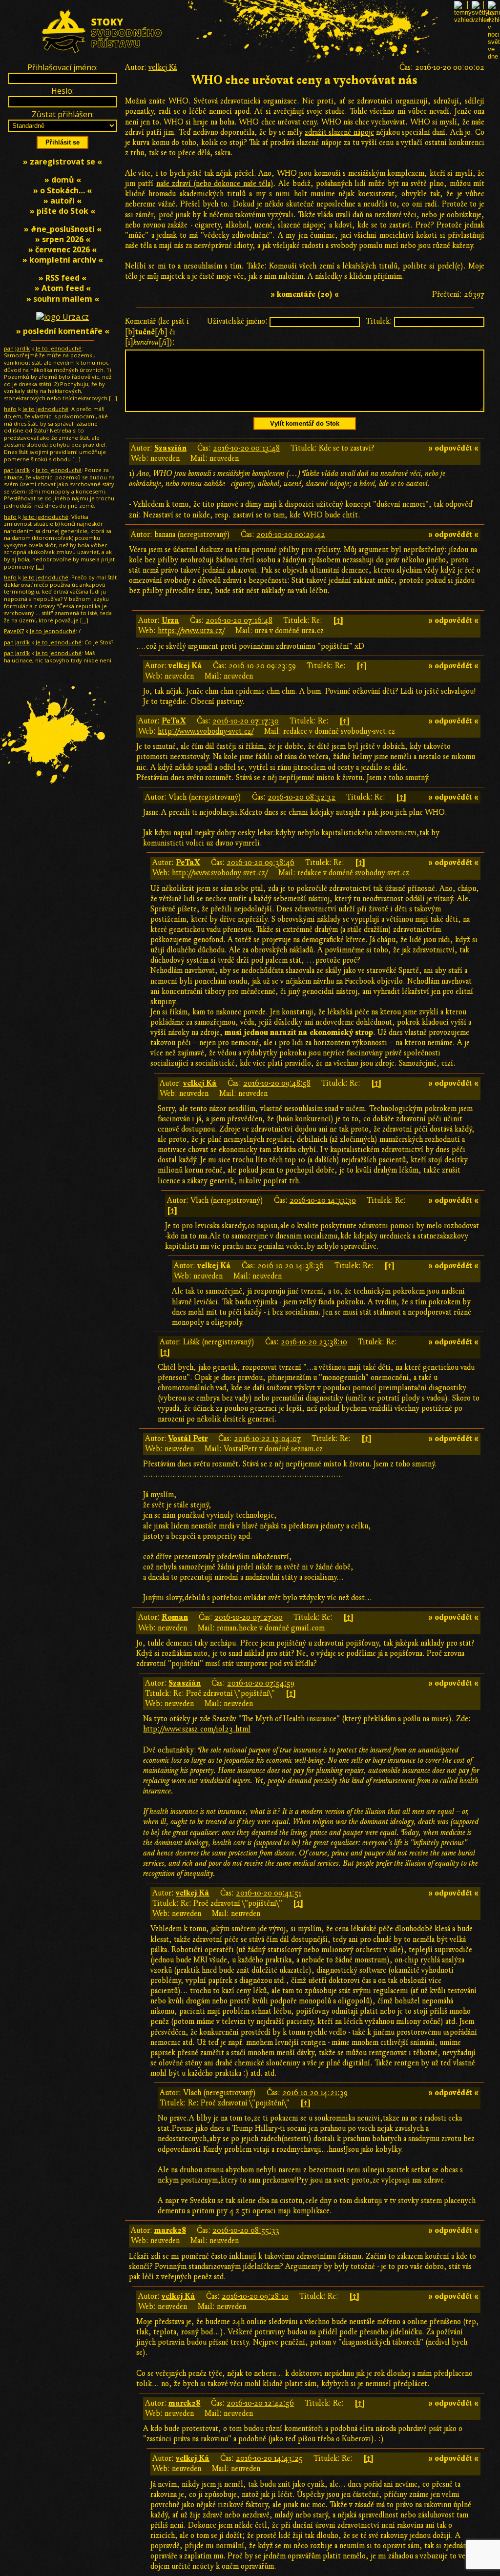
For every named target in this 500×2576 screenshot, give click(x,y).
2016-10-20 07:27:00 (249, 1617)
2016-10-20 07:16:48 (239, 620)
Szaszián (170, 448)
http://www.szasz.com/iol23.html (197, 1729)
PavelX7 (14, 631)
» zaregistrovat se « (62, 162)
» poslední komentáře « (63, 331)
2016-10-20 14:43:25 (269, 2458)
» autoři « (62, 201)
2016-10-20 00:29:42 (291, 535)
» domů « (63, 180)
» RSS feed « (62, 278)
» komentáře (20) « (305, 294)
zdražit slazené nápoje (339, 132)
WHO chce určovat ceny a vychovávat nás (305, 80)
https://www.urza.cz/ (191, 631)
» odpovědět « (453, 448)
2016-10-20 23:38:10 (314, 1342)
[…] (113, 398)
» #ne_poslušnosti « (63, 229)
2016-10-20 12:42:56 (260, 2403)
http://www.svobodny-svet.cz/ (206, 731)
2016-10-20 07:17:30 (246, 721)
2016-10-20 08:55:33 (246, 2230)
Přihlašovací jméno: (62, 67)
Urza (170, 620)
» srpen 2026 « (63, 239)
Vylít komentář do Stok (305, 423)
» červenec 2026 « (62, 249)
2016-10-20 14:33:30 (323, 1200)
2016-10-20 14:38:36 (291, 1266)
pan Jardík (17, 348)
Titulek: (379, 321)
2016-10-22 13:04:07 (267, 1439)
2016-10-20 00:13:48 (246, 448)
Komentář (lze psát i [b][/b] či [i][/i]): (157, 331)
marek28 (170, 2230)
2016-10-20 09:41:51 (269, 1893)
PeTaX (174, 721)
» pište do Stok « (62, 211)
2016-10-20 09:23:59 (262, 666)
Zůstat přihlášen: (63, 114)
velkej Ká (163, 67)
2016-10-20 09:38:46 (260, 863)
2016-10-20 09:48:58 (277, 1083)
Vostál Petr (188, 1439)
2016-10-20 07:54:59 (261, 1683)
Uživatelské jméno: (237, 321)
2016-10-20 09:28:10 (255, 2296)
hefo (10, 409)
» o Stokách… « (62, 190)
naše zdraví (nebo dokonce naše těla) (215, 184)
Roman (175, 1617)
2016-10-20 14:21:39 (315, 2093)
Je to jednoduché (59, 348)
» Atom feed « (63, 288)
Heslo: (62, 91)
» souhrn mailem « (63, 299)
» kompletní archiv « (63, 260)
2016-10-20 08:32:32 (302, 797)
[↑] (338, 620)
